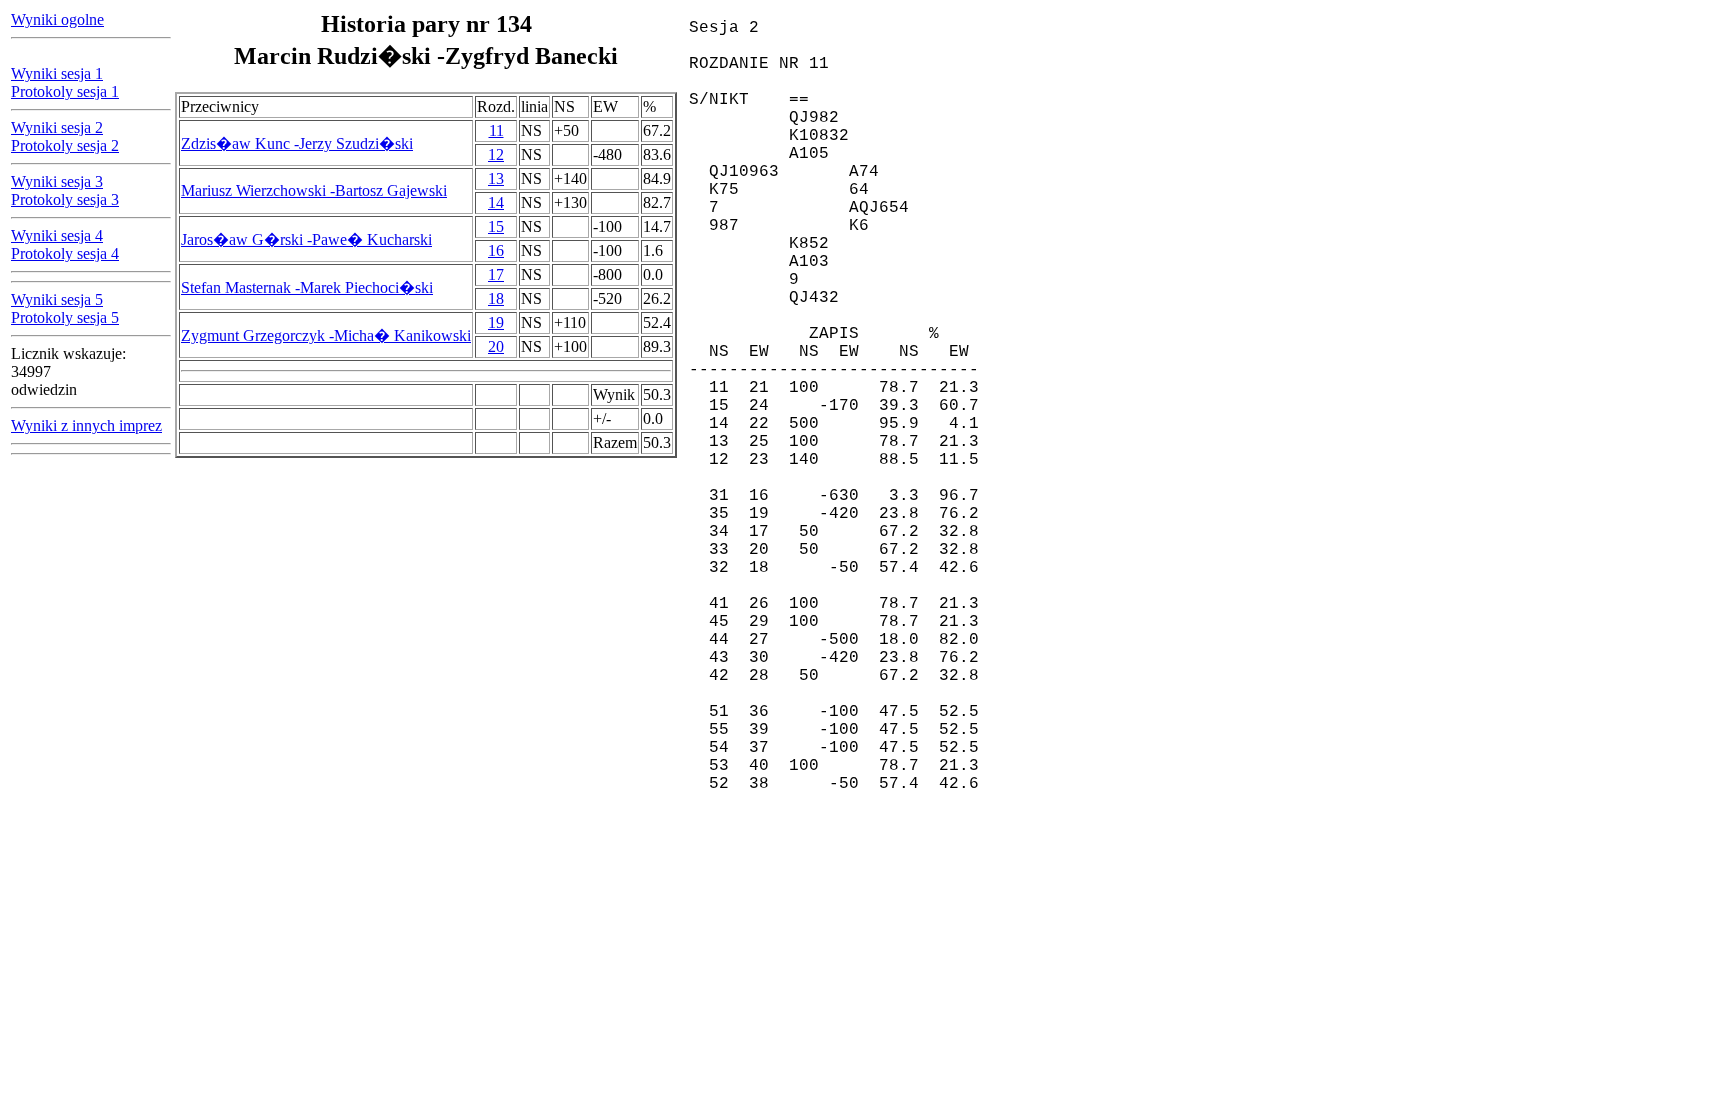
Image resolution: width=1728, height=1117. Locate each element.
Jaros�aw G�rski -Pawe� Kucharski (306, 239)
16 (496, 250)
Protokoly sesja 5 (65, 317)
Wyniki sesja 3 (57, 181)
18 (496, 298)
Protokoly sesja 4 (65, 253)
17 (496, 274)
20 (496, 346)
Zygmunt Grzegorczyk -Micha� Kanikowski (326, 335)
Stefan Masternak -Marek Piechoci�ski (307, 287)
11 (496, 130)
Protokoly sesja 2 (65, 145)
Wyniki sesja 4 (57, 235)
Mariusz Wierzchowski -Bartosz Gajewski (314, 190)
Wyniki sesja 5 (57, 299)
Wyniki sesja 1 (57, 73)
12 (496, 154)
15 (496, 226)
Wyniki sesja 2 (57, 127)
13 (496, 178)
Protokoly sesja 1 (65, 91)
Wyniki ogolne (57, 19)
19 (496, 322)
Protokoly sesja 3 (65, 199)
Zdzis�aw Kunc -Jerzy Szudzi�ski (297, 143)
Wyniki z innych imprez (86, 425)
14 (496, 202)
